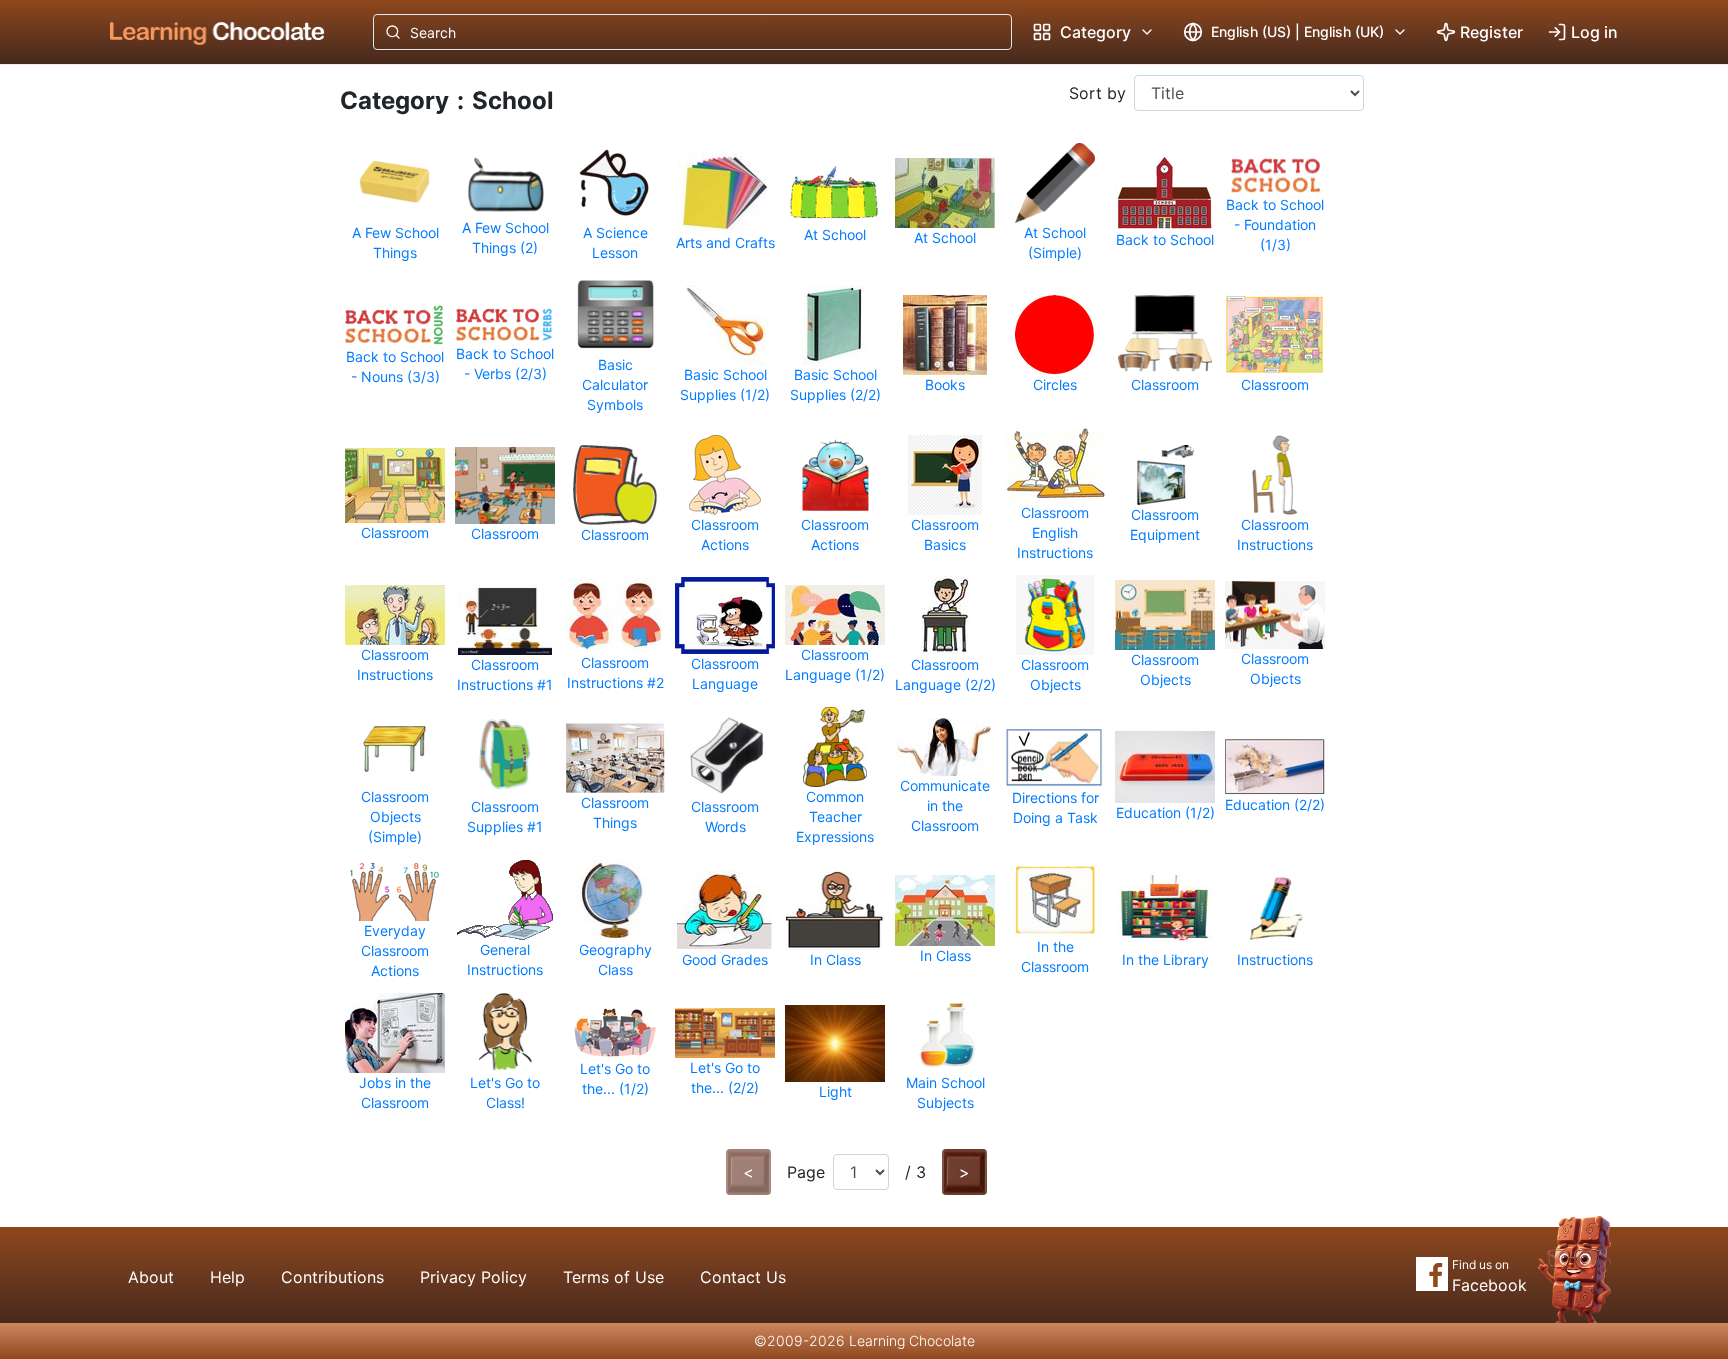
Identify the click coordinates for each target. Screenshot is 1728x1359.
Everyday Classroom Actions (395, 950)
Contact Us (743, 1277)
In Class (835, 959)
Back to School (1165, 239)
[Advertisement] (202, 395)
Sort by (1097, 93)
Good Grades (725, 959)
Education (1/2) (1165, 812)
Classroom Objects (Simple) (395, 816)
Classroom (1165, 384)
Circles (1055, 384)
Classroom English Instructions (1055, 532)
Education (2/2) (1275, 804)
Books (945, 384)
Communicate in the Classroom (945, 805)
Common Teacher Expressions (835, 816)
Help (227, 1277)
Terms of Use (613, 1277)
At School (835, 234)
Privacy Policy (473, 1277)
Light (835, 1091)
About (151, 1277)
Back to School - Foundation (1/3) (1275, 224)
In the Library (1165, 959)
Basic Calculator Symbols (615, 384)
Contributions (332, 1277)
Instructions (1275, 959)
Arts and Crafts (725, 242)
